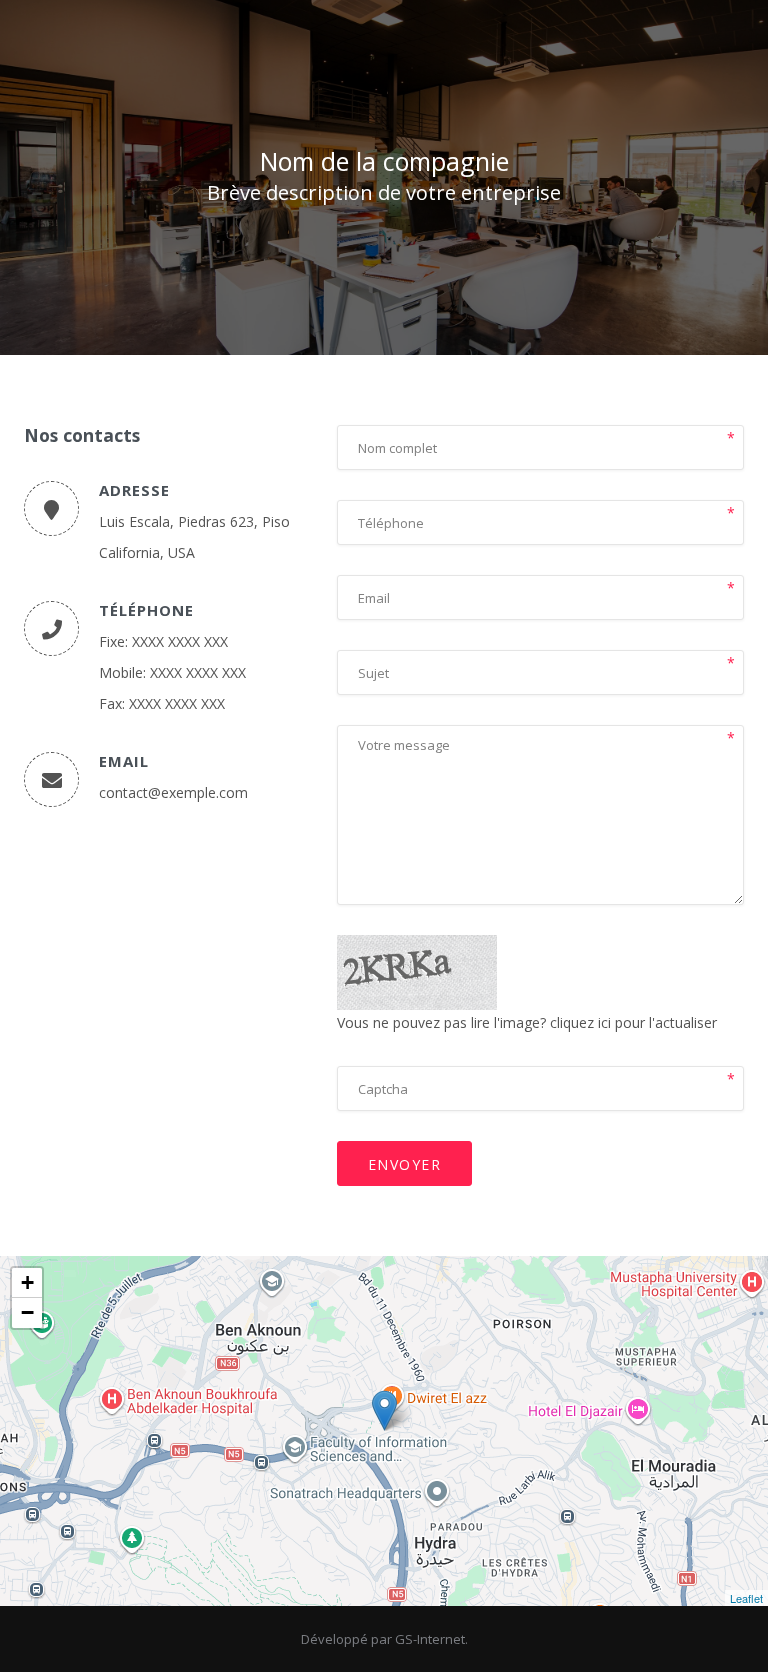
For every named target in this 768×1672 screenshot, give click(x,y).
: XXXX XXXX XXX (176, 641)
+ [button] (27, 1282)
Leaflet (746, 1598)
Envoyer (405, 1164)
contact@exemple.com (173, 792)
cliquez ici (580, 1022)
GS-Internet (430, 1639)
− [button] (27, 1312)
